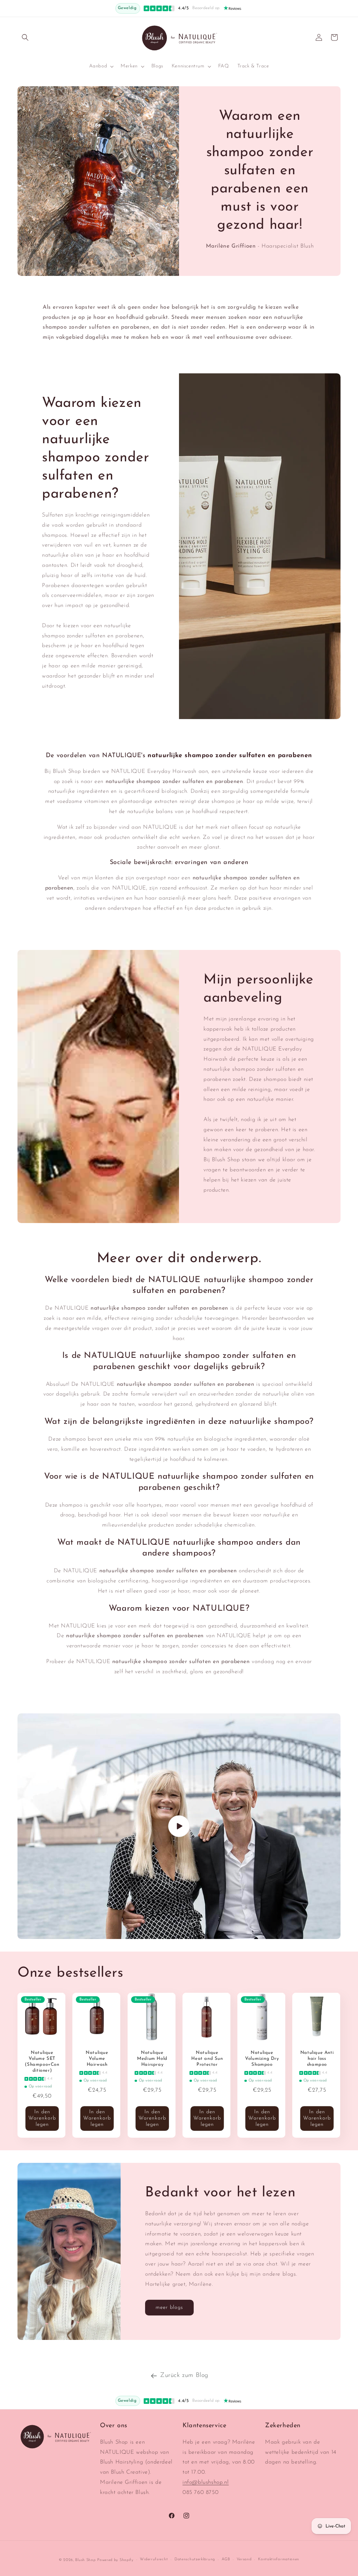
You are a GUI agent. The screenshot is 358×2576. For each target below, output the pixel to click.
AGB (226, 2559)
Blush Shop (85, 2560)
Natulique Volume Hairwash (97, 2059)
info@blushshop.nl (206, 2482)
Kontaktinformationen (279, 2559)
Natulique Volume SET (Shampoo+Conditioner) (42, 2062)
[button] (25, 37)
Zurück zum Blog (184, 2376)
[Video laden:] (179, 1826)
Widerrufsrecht (154, 2559)
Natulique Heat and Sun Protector (207, 2059)
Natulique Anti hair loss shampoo (317, 2059)
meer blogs (169, 2308)
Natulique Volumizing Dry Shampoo (262, 2059)
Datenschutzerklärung (195, 2559)
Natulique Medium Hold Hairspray (152, 2059)
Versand (244, 2559)
